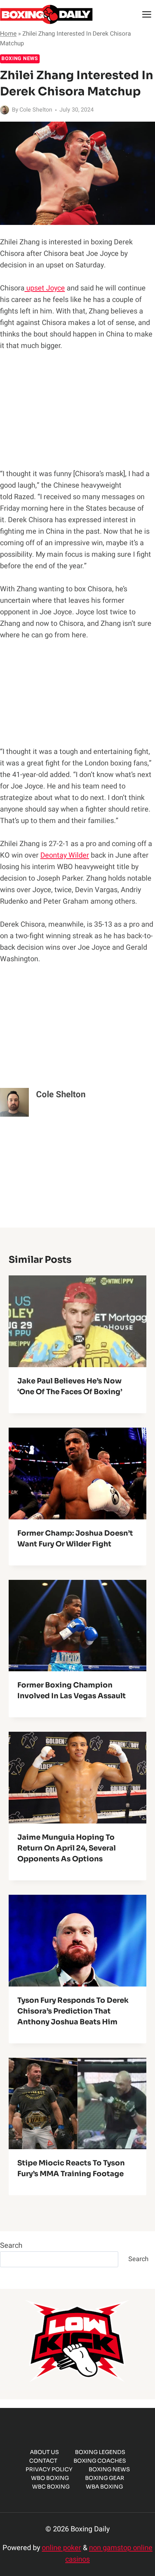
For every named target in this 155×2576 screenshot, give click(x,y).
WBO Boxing (50, 2478)
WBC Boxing (51, 2487)
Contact (43, 2461)
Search (11, 2245)
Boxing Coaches (100, 2461)
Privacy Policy (49, 2469)
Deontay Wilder (65, 855)
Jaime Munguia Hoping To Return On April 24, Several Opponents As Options (67, 1848)
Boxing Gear (105, 2478)
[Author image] (5, 110)
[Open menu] (147, 14)
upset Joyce (45, 288)
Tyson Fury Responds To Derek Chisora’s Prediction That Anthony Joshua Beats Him (73, 2011)
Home (8, 34)
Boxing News (20, 58)
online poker (61, 2548)
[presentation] (77, 1321)
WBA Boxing (104, 2487)
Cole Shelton (36, 110)
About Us (44, 2452)
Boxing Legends (100, 2452)
